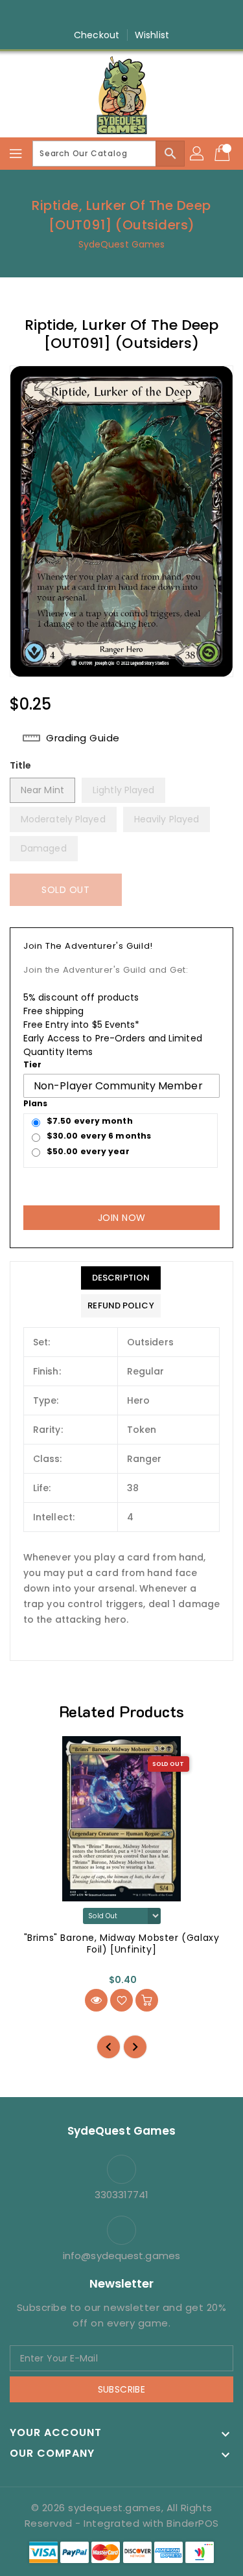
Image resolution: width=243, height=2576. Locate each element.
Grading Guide (83, 738)
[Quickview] (96, 2000)
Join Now (122, 1218)
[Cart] (224, 154)
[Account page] (198, 154)
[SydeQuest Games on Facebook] (84, 15)
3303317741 (122, 2195)
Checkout (97, 35)
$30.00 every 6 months (99, 1136)
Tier (32, 1064)
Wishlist (152, 35)
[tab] (121, 1278)
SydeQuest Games (122, 244)
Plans (36, 1103)
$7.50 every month (90, 1121)
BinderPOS (193, 2523)
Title (21, 765)
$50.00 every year (88, 1151)
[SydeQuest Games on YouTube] (134, 15)
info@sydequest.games (121, 2256)
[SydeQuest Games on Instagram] (109, 15)
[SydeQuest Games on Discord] (159, 15)
